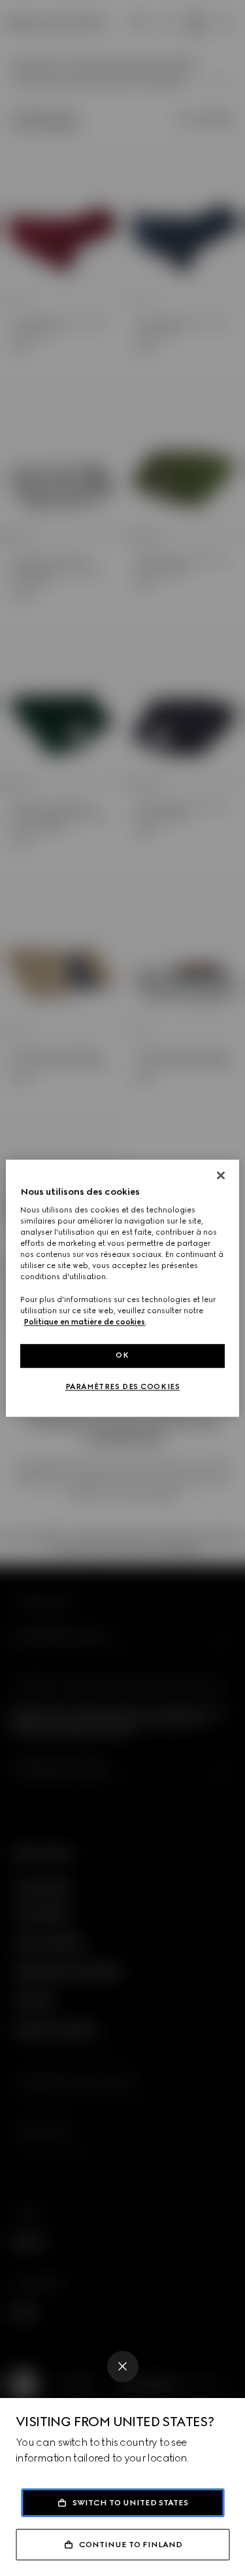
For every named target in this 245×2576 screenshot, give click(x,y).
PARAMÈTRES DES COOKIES (123, 1386)
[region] (122, 1288)
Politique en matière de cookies (84, 1322)
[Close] (123, 2367)
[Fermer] (221, 1175)
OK (122, 1355)
